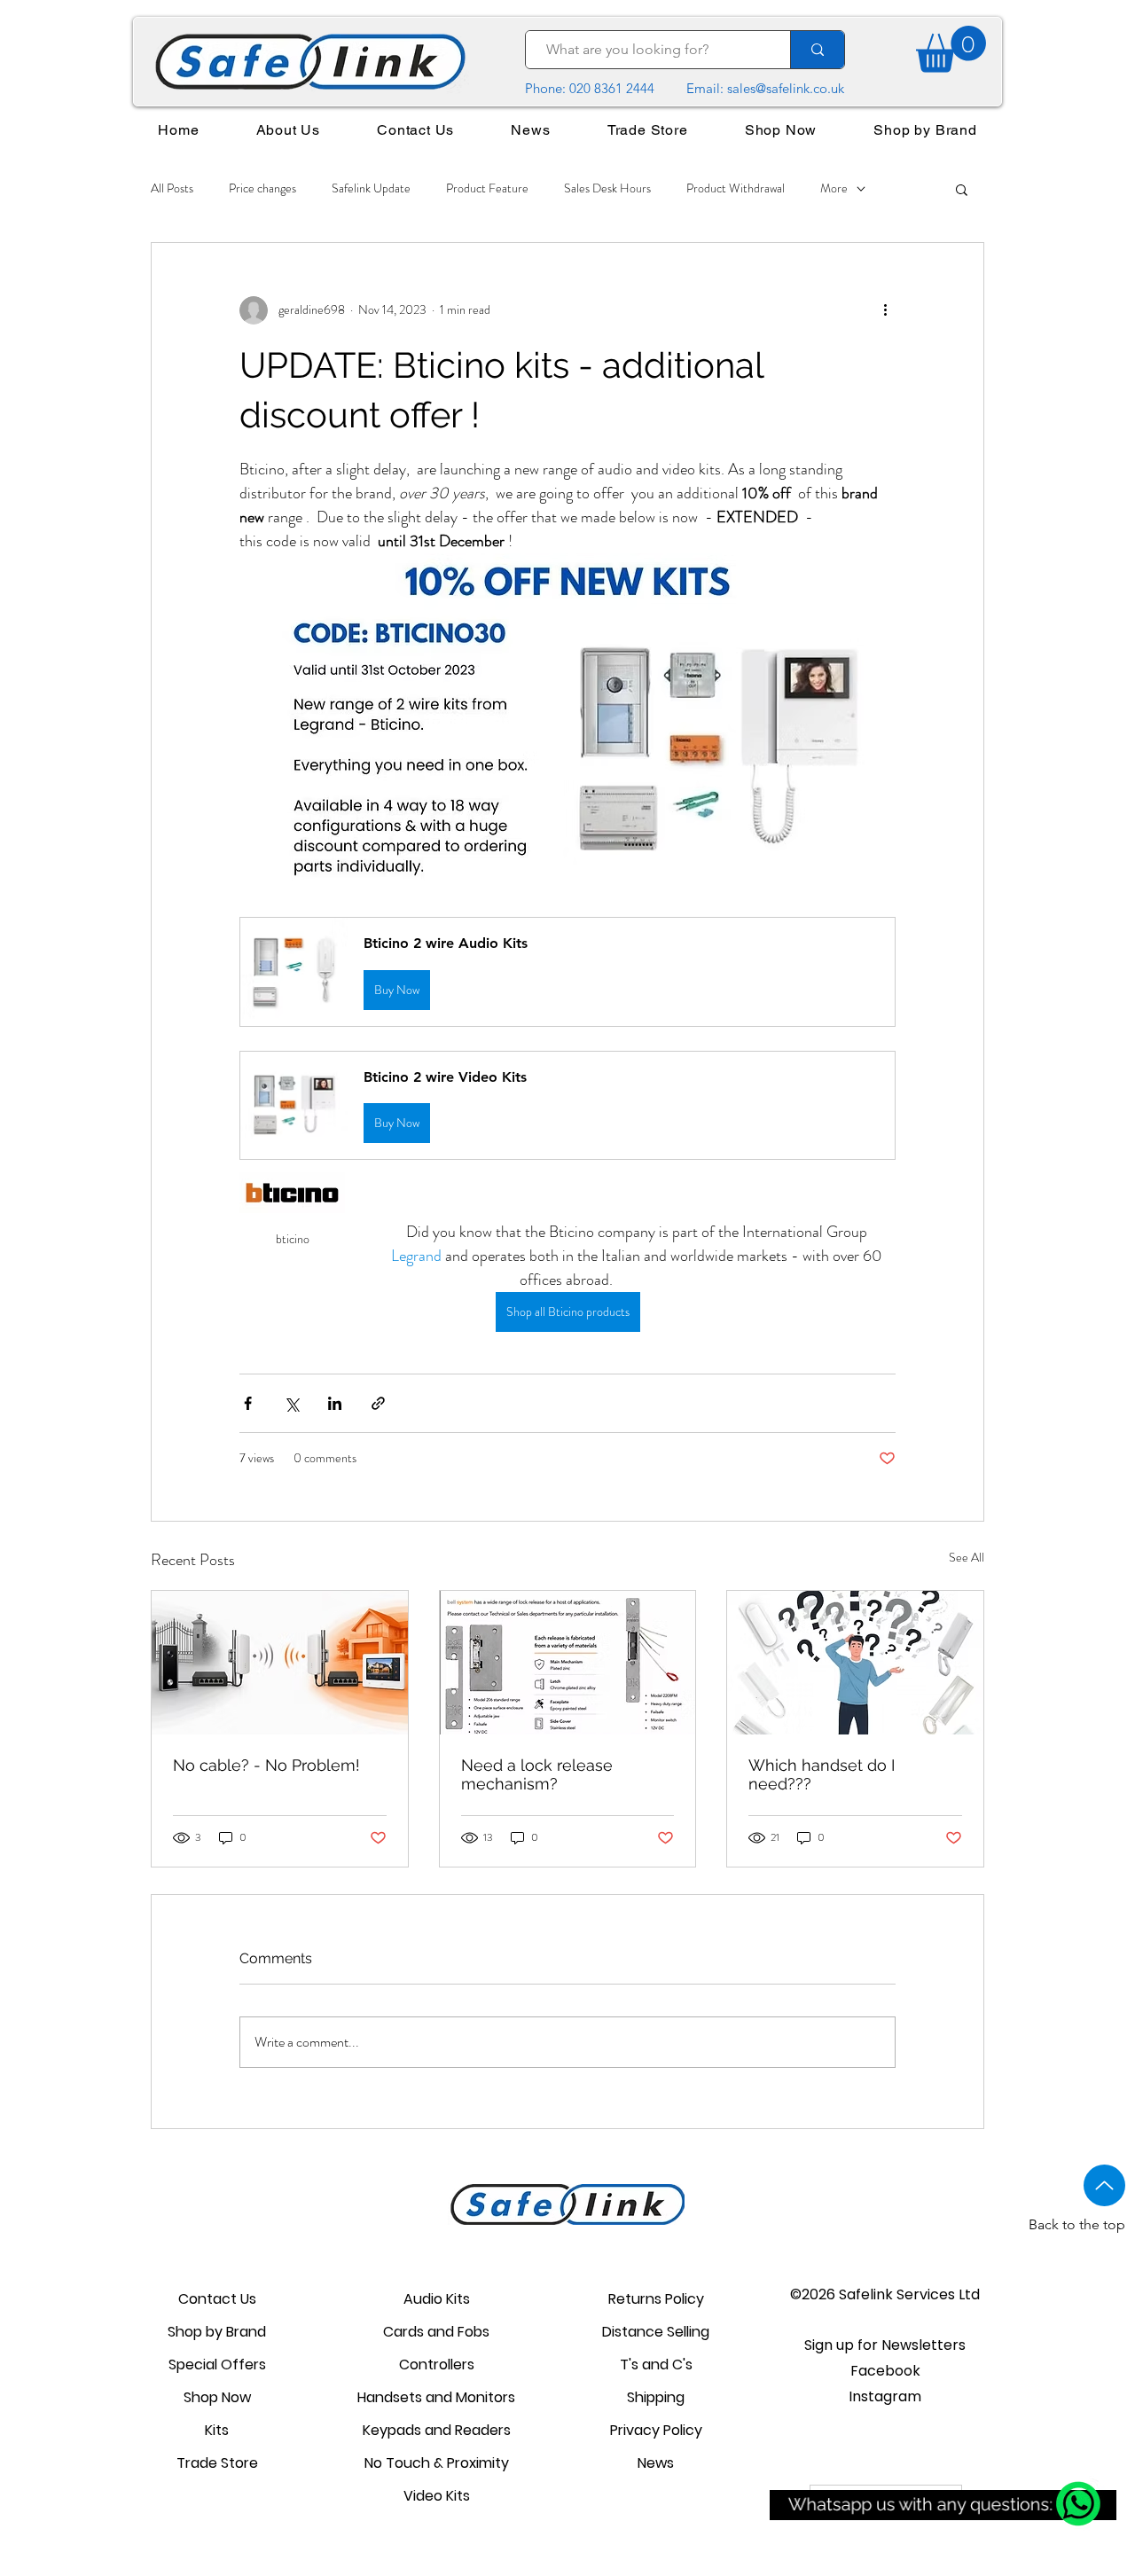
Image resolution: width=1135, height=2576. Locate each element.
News (656, 2463)
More (834, 188)
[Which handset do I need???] (855, 1663)
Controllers (437, 2365)
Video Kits (437, 2496)
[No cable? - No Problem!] (280, 1663)
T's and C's (656, 2365)
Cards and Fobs (436, 2332)
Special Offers (217, 2365)
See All (967, 1557)
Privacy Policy (656, 2430)
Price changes (262, 188)
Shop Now (217, 2397)
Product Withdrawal (736, 188)
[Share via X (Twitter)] (291, 1403)
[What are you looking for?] (817, 50)
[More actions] (885, 310)
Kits (217, 2430)
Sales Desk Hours (607, 188)
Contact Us (217, 2299)
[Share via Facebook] (248, 1403)
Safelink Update (371, 188)
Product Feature (487, 188)
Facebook (885, 2371)
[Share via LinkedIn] (335, 1403)
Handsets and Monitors (436, 2397)
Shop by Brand (217, 2332)
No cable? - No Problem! (266, 1765)
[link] (951, 49)
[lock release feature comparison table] (568, 1663)
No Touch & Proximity (437, 2463)
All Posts (172, 188)
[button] (962, 189)
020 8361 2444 (612, 88)
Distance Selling (656, 2332)
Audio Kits (437, 2299)
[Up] (1104, 2185)
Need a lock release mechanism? (537, 1774)
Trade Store (217, 2463)
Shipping (656, 2397)
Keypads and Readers (437, 2430)
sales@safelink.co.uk (786, 88)
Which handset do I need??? (822, 1774)
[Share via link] (378, 1403)
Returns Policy (656, 2299)
